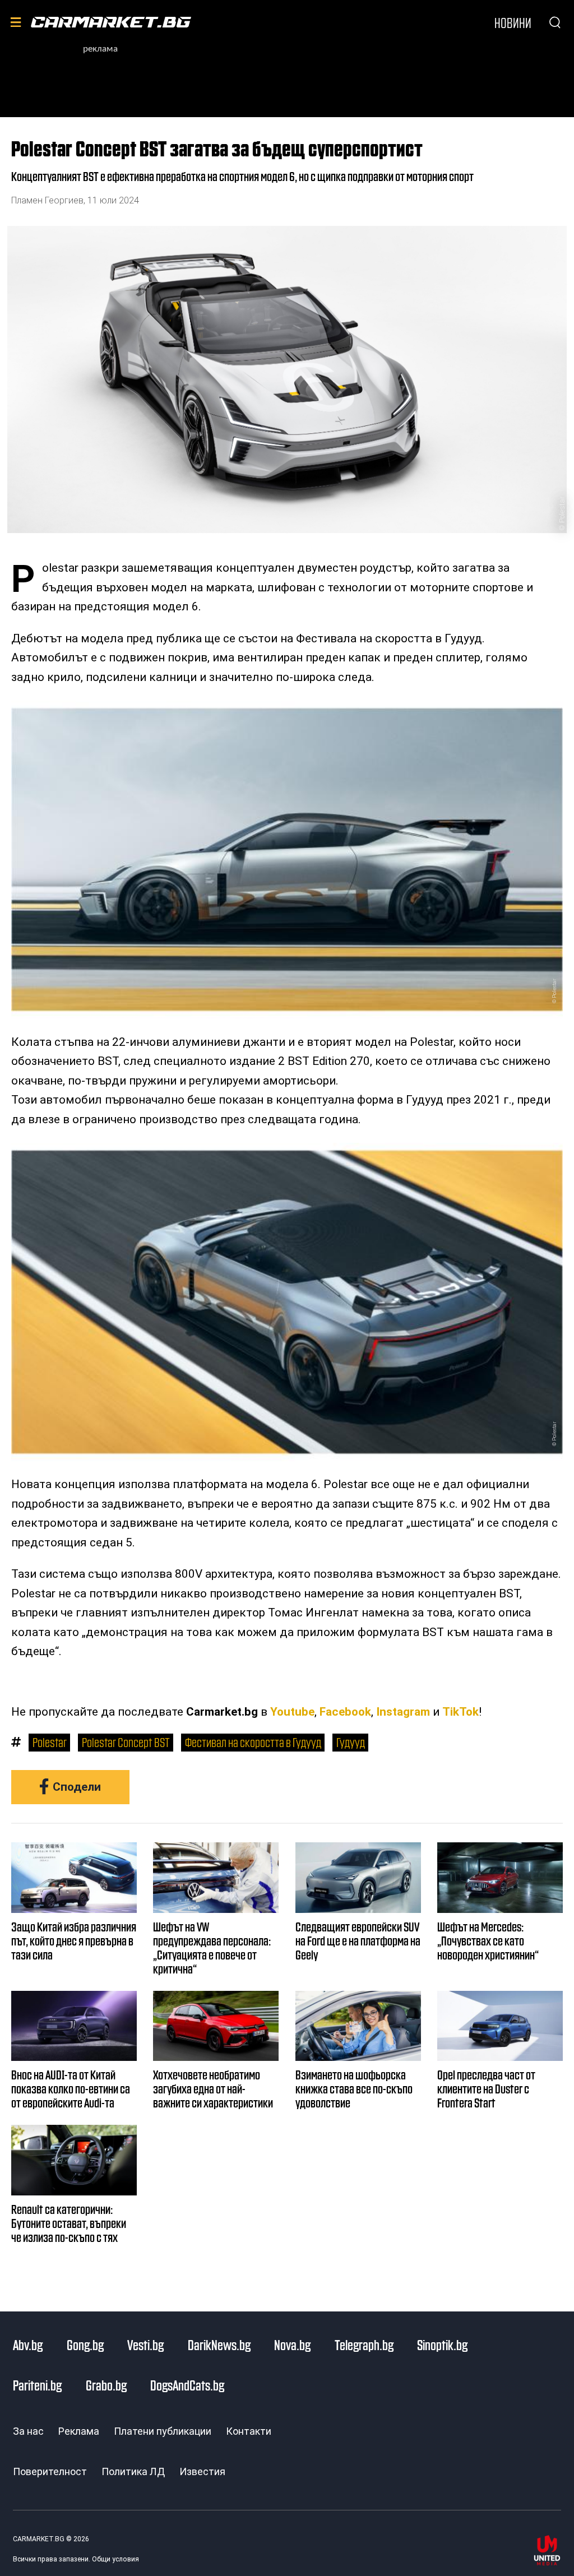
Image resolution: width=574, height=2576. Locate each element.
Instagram (403, 1712)
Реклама (79, 2431)
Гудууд (351, 1742)
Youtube (292, 1712)
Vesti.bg (145, 2345)
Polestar (50, 1742)
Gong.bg (85, 2345)
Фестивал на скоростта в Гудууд (253, 1742)
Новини (513, 22)
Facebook (345, 1712)
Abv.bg (28, 2345)
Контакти (249, 2431)
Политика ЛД (133, 2471)
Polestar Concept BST (126, 1742)
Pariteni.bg (37, 2385)
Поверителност (50, 2471)
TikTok (460, 1712)
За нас (28, 2431)
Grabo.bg (106, 2385)
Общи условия (115, 2559)
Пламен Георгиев (47, 200)
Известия (202, 2471)
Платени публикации (163, 2431)
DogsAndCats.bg (187, 2385)
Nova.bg (292, 2345)
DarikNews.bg (219, 2345)
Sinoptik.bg (442, 2345)
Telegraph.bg (364, 2345)
